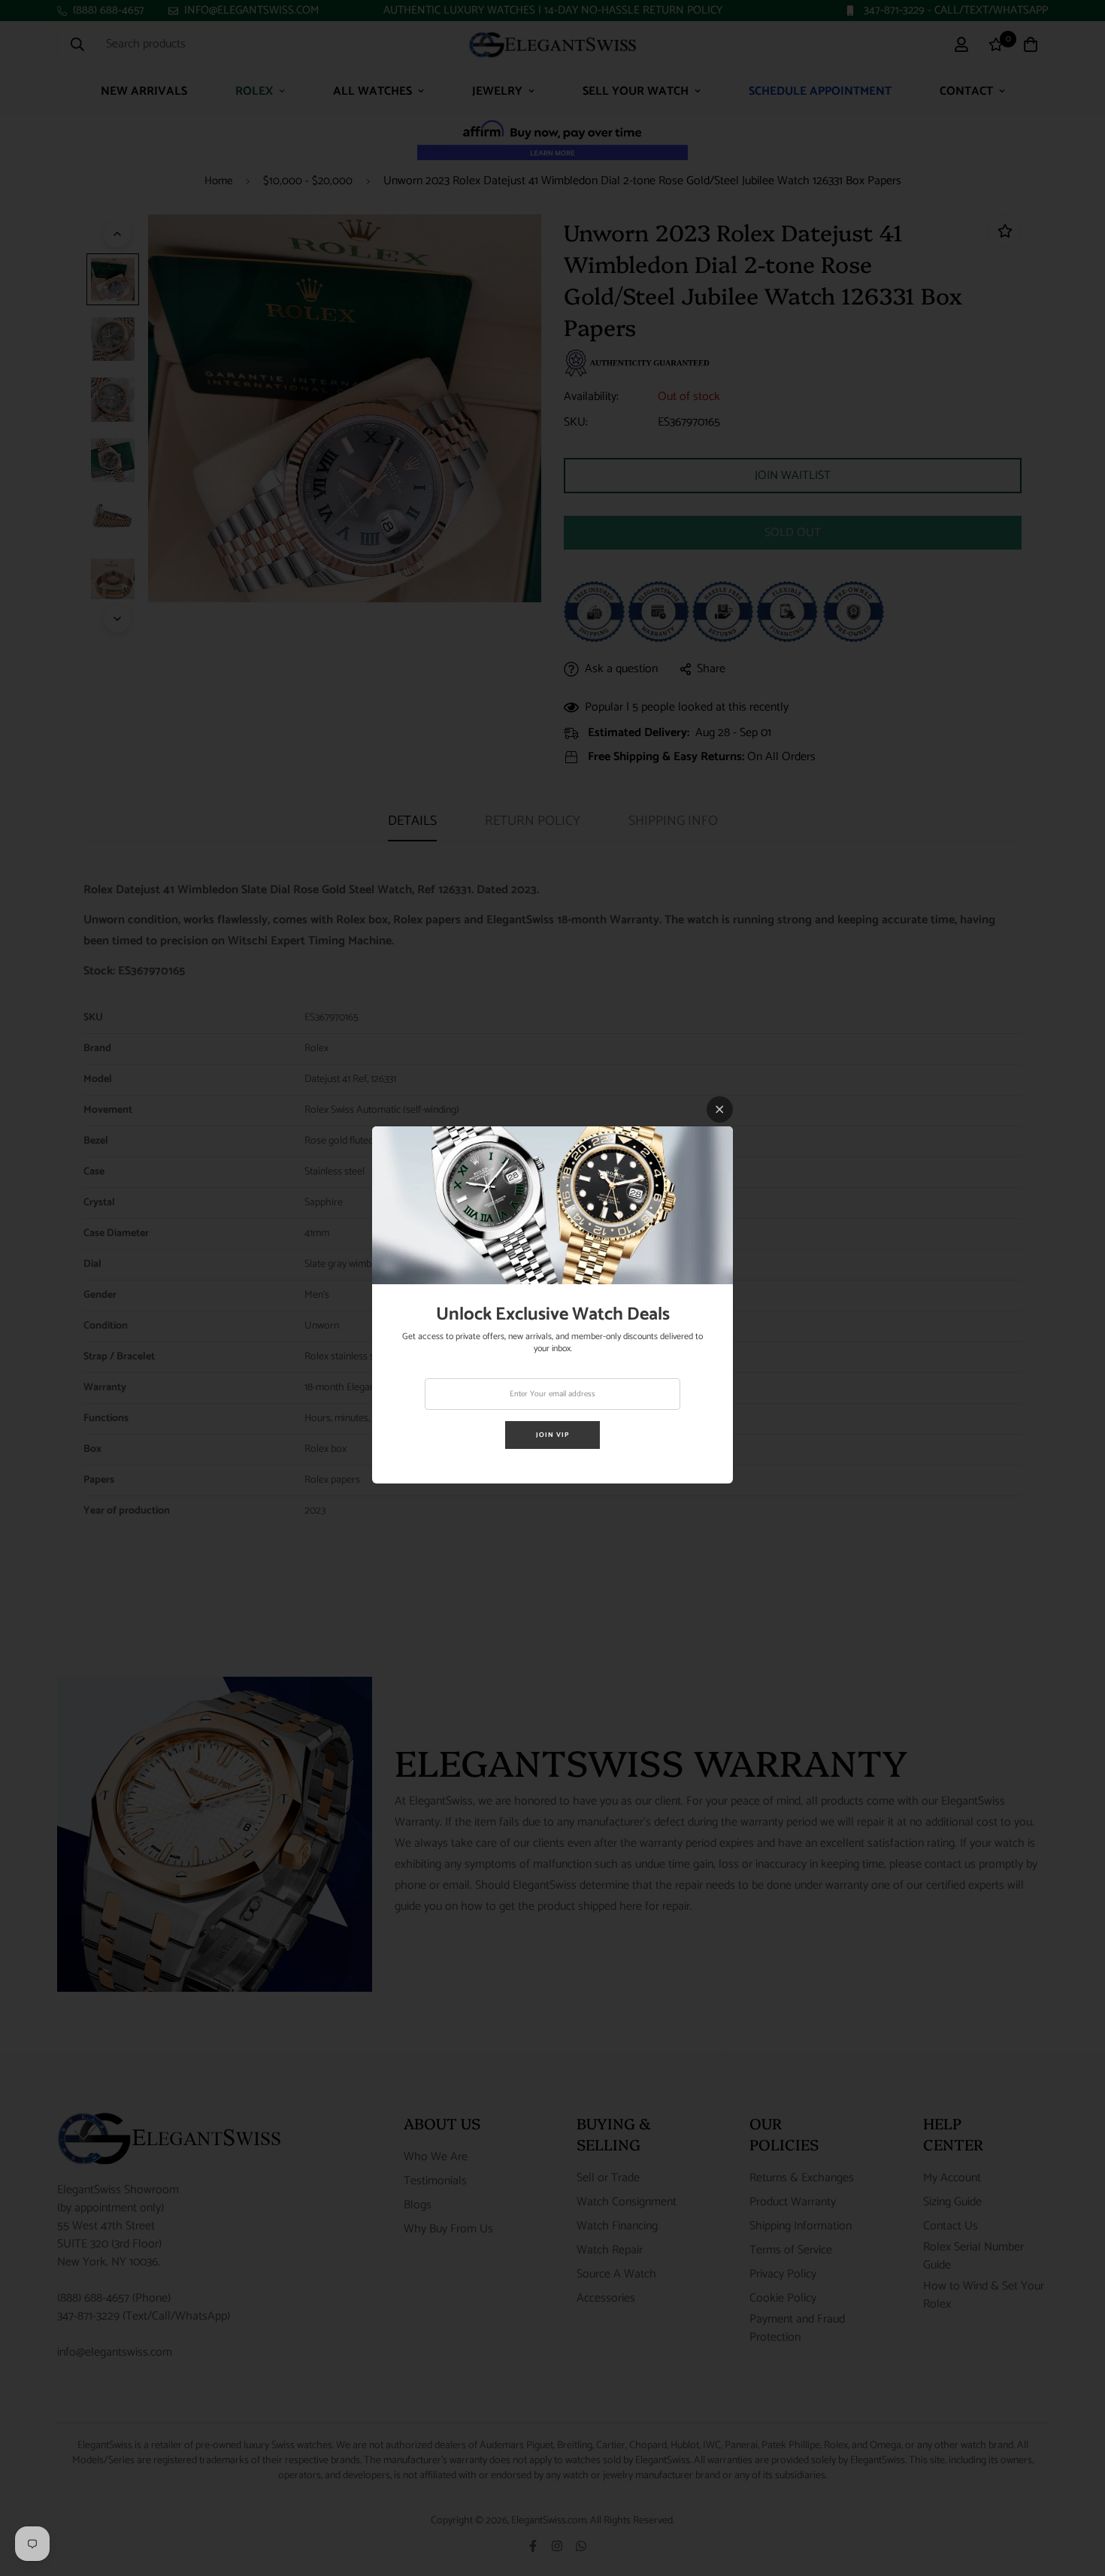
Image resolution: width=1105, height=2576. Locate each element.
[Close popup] (720, 1109)
